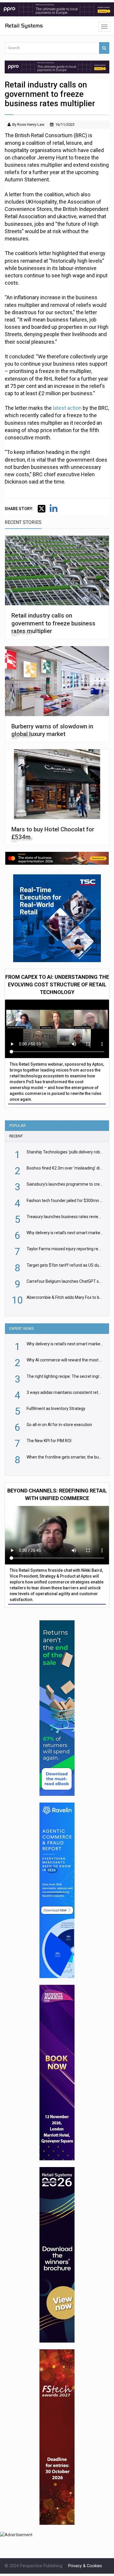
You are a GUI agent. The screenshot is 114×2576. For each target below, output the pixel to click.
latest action (68, 408)
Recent (16, 1136)
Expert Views (22, 1329)
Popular (18, 1126)
